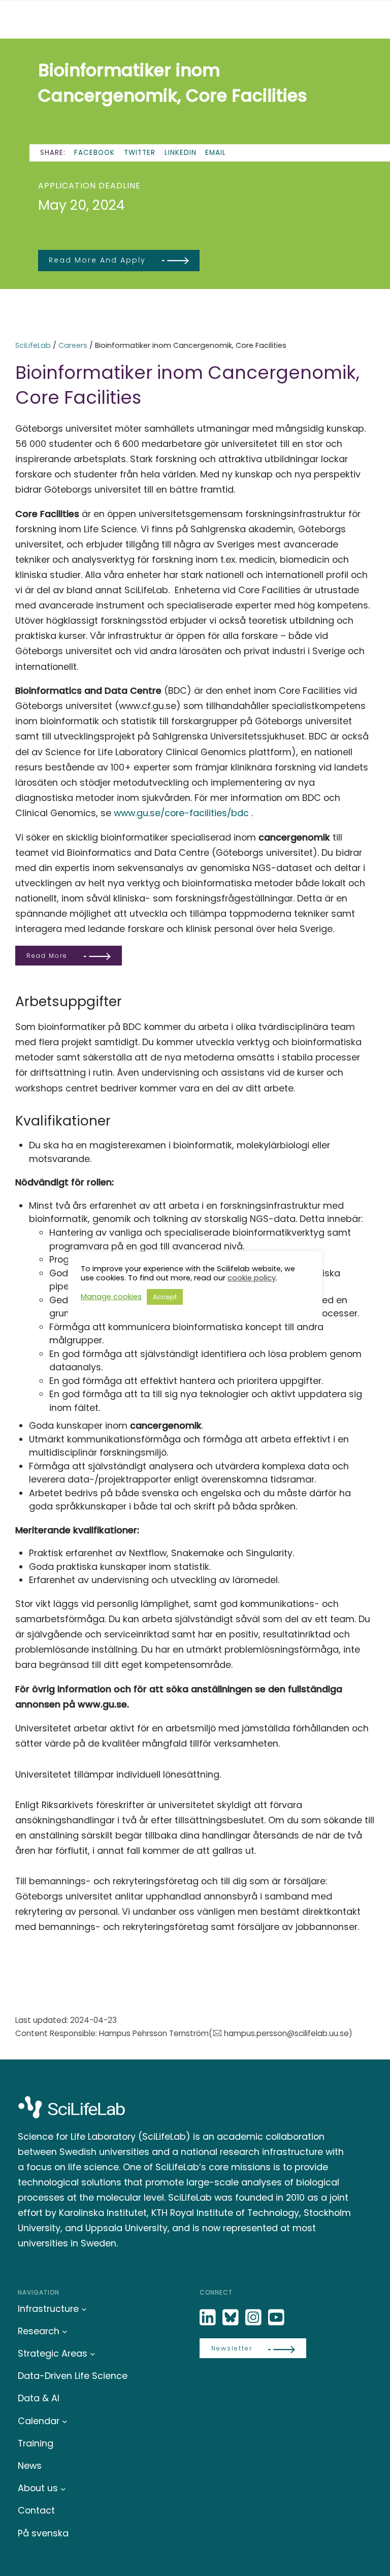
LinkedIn (181, 153)
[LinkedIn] (209, 2318)
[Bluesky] (232, 2318)
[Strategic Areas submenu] (93, 2354)
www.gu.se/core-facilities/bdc (181, 813)
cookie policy (252, 1278)
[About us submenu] (63, 2488)
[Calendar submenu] (65, 2421)
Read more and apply (97, 260)
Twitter (140, 153)
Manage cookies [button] (111, 1297)
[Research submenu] (65, 2331)
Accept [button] (165, 1297)
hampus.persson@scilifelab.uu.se (286, 2033)
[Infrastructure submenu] (84, 2309)
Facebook (94, 153)
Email (216, 153)
